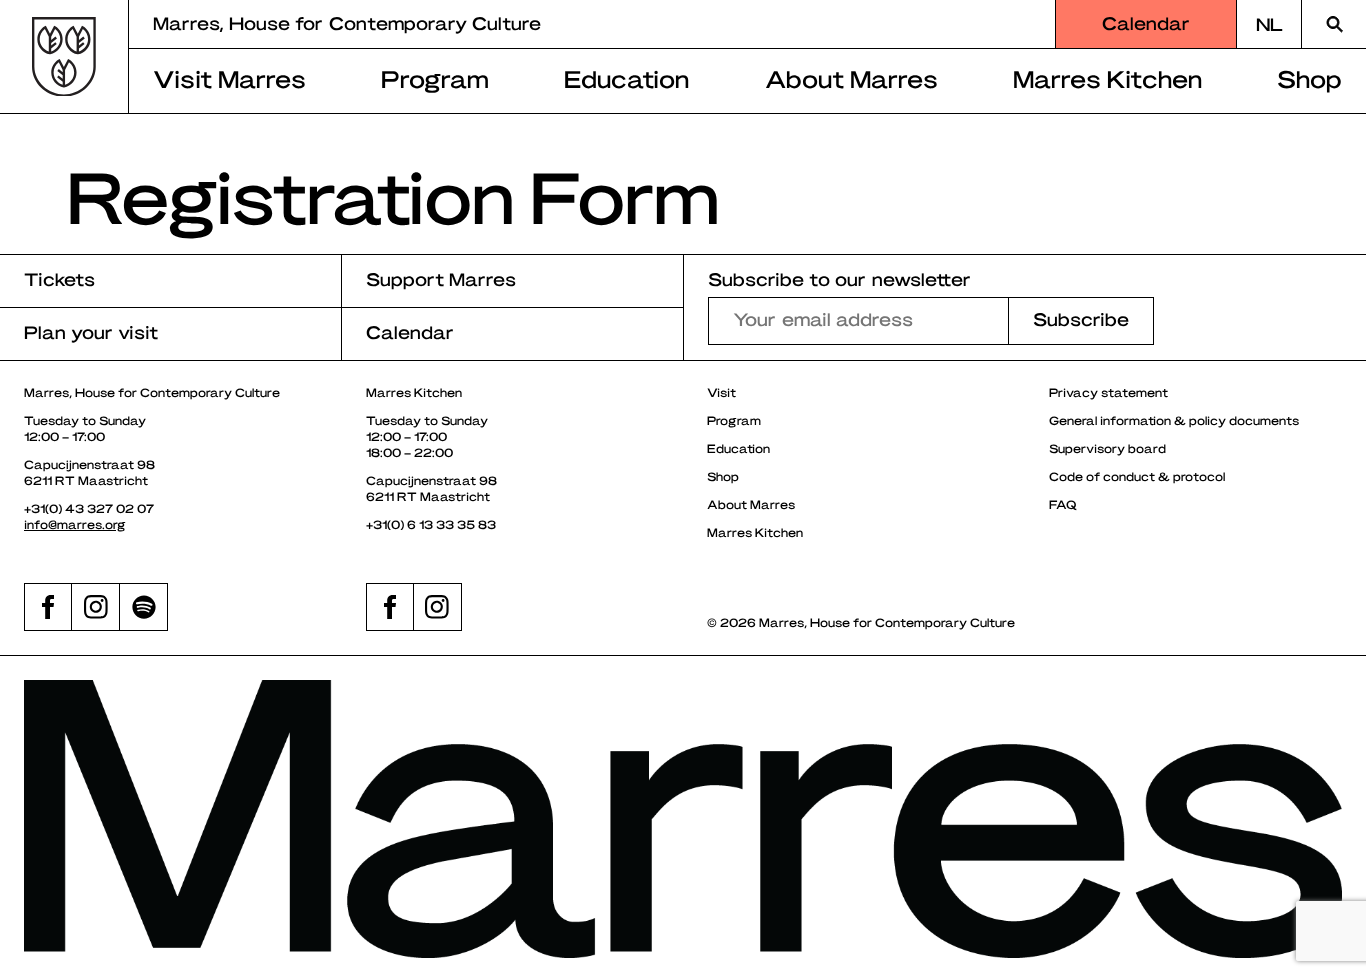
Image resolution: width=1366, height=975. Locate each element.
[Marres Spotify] (144, 607)
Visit (721, 392)
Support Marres (441, 278)
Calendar (1146, 22)
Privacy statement (1108, 392)
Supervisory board (1107, 448)
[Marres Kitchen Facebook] (390, 607)
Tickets (59, 278)
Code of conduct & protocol (1137, 476)
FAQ (1063, 504)
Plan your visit (91, 331)
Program (435, 78)
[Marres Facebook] (48, 607)
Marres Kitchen (1107, 78)
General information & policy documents (1174, 420)
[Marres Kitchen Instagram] (438, 607)
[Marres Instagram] (96, 607)
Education (626, 78)
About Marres (851, 78)
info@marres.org (75, 524)
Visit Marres (229, 78)
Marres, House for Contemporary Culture (347, 22)
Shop (1309, 78)
